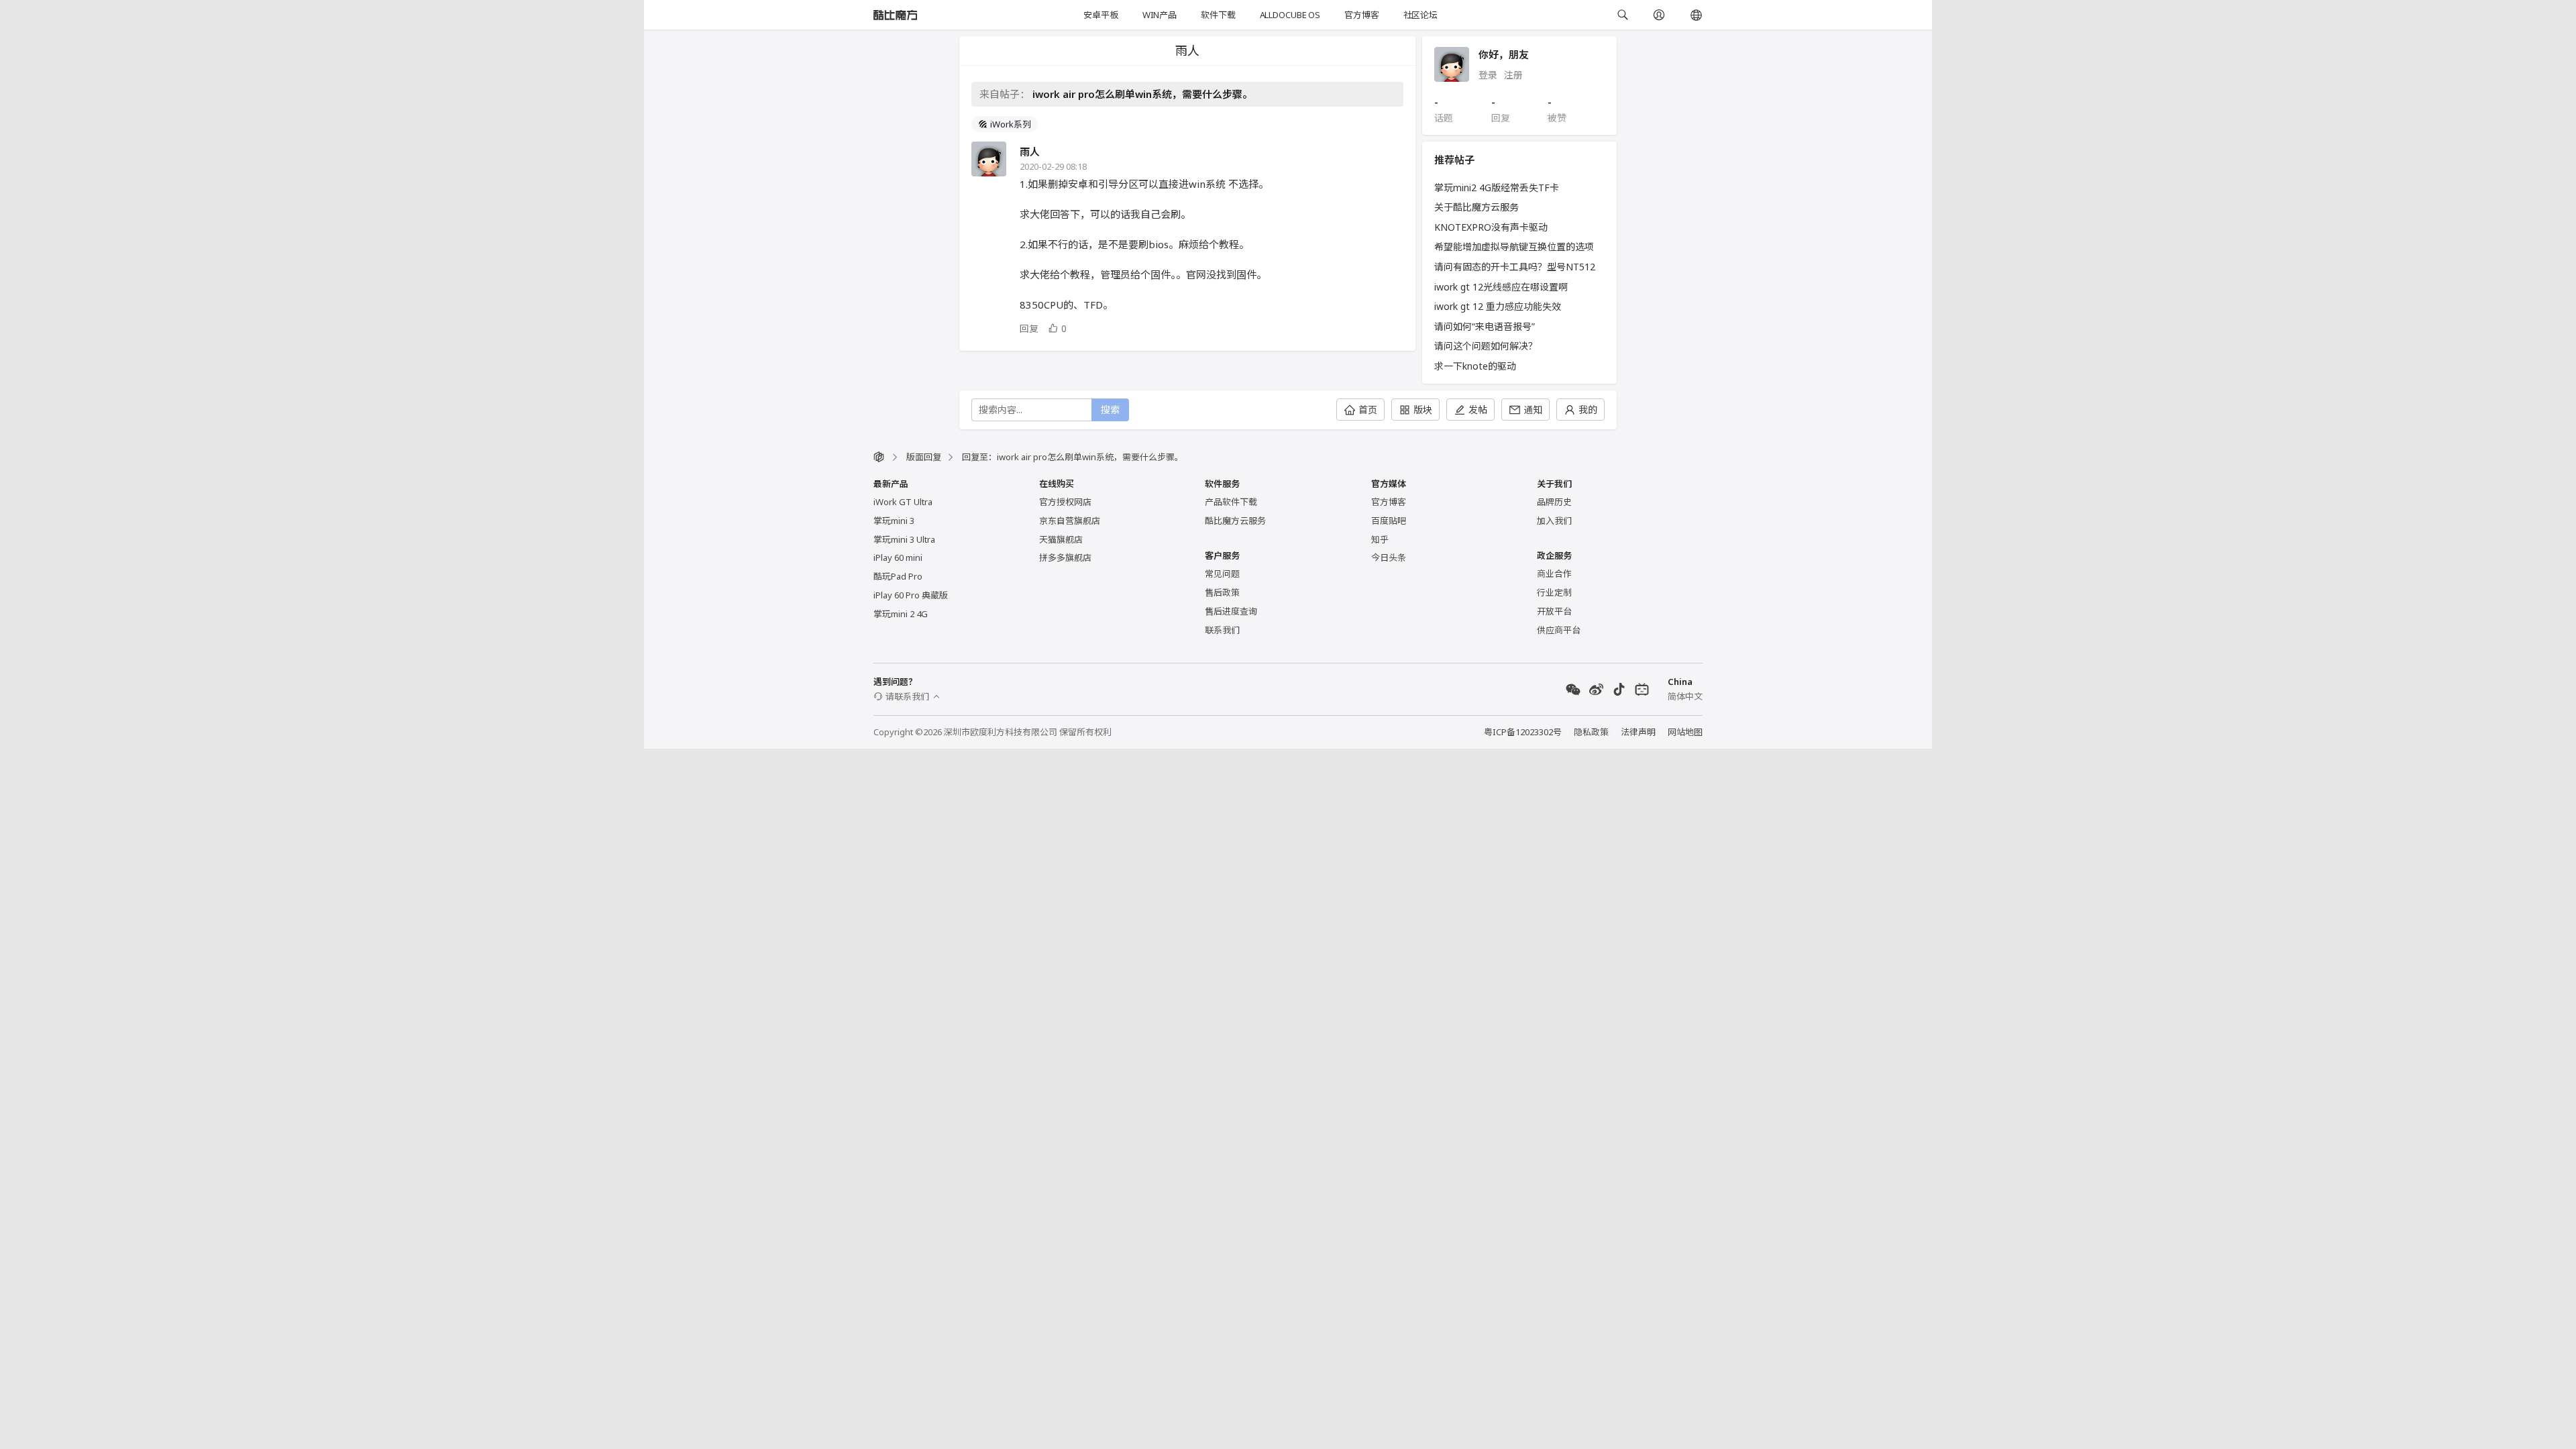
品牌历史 (1554, 502)
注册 (1513, 75)
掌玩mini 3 (894, 521)
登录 (1488, 75)
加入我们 (1554, 521)
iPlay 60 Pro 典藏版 (911, 595)
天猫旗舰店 (1061, 539)
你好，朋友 (1504, 54)
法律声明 (1638, 732)
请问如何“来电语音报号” (1485, 326)
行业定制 (1554, 592)
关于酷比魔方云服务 (1477, 207)
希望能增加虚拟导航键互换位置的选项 (1514, 247)
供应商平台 (1559, 630)
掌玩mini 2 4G (901, 614)
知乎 (1380, 539)
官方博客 (1361, 15)
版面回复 (924, 457)
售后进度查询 (1231, 611)
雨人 (1030, 152)
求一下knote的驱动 (1475, 366)
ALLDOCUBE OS (1290, 15)
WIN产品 (1160, 15)
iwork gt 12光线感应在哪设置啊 (1501, 287)
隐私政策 (1591, 732)
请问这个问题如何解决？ (1486, 346)
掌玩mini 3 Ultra (904, 539)
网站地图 (1685, 732)
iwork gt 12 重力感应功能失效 (1498, 306)
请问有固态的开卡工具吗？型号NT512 (1515, 267)
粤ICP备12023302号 (1523, 732)
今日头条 (1389, 557)
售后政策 (1222, 592)
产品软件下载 (1231, 502)
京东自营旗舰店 (1070, 521)
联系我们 (1222, 630)
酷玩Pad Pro (898, 576)
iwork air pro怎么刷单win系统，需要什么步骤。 (1142, 94)
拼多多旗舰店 (1065, 557)
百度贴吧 (1389, 521)
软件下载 (1218, 15)
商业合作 (1554, 574)
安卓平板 (1101, 15)
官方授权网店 (1065, 502)
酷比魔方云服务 (1235, 521)
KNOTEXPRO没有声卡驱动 (1491, 227)
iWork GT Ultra (903, 502)
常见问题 (1222, 574)
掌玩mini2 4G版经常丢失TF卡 (1497, 187)
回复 (1029, 328)
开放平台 (1554, 611)
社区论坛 (1420, 15)
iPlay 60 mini (898, 557)
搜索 (1110, 410)
